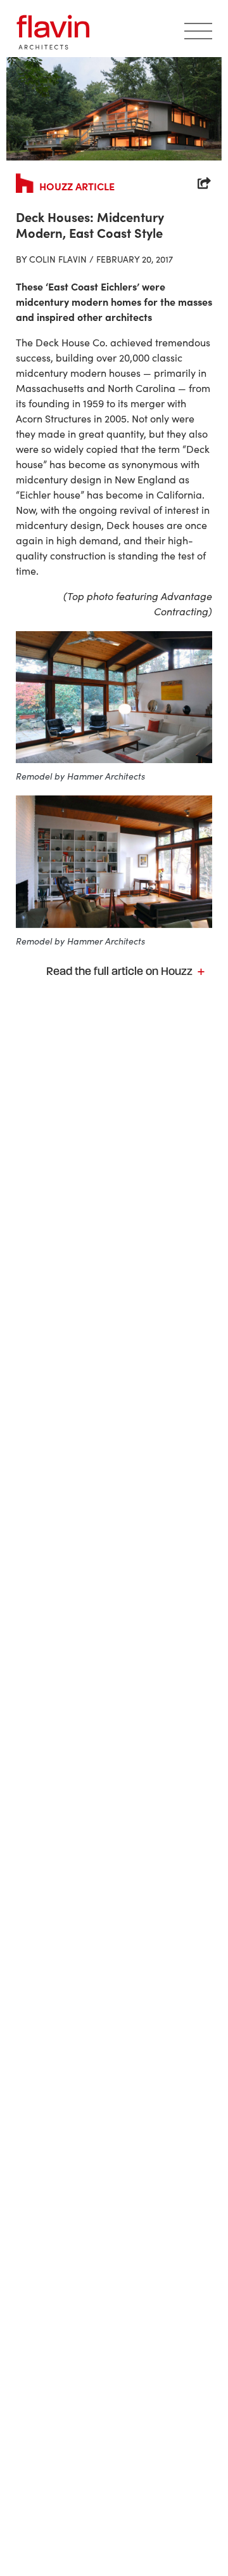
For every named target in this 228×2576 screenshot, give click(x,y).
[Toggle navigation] (198, 32)
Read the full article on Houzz (121, 971)
